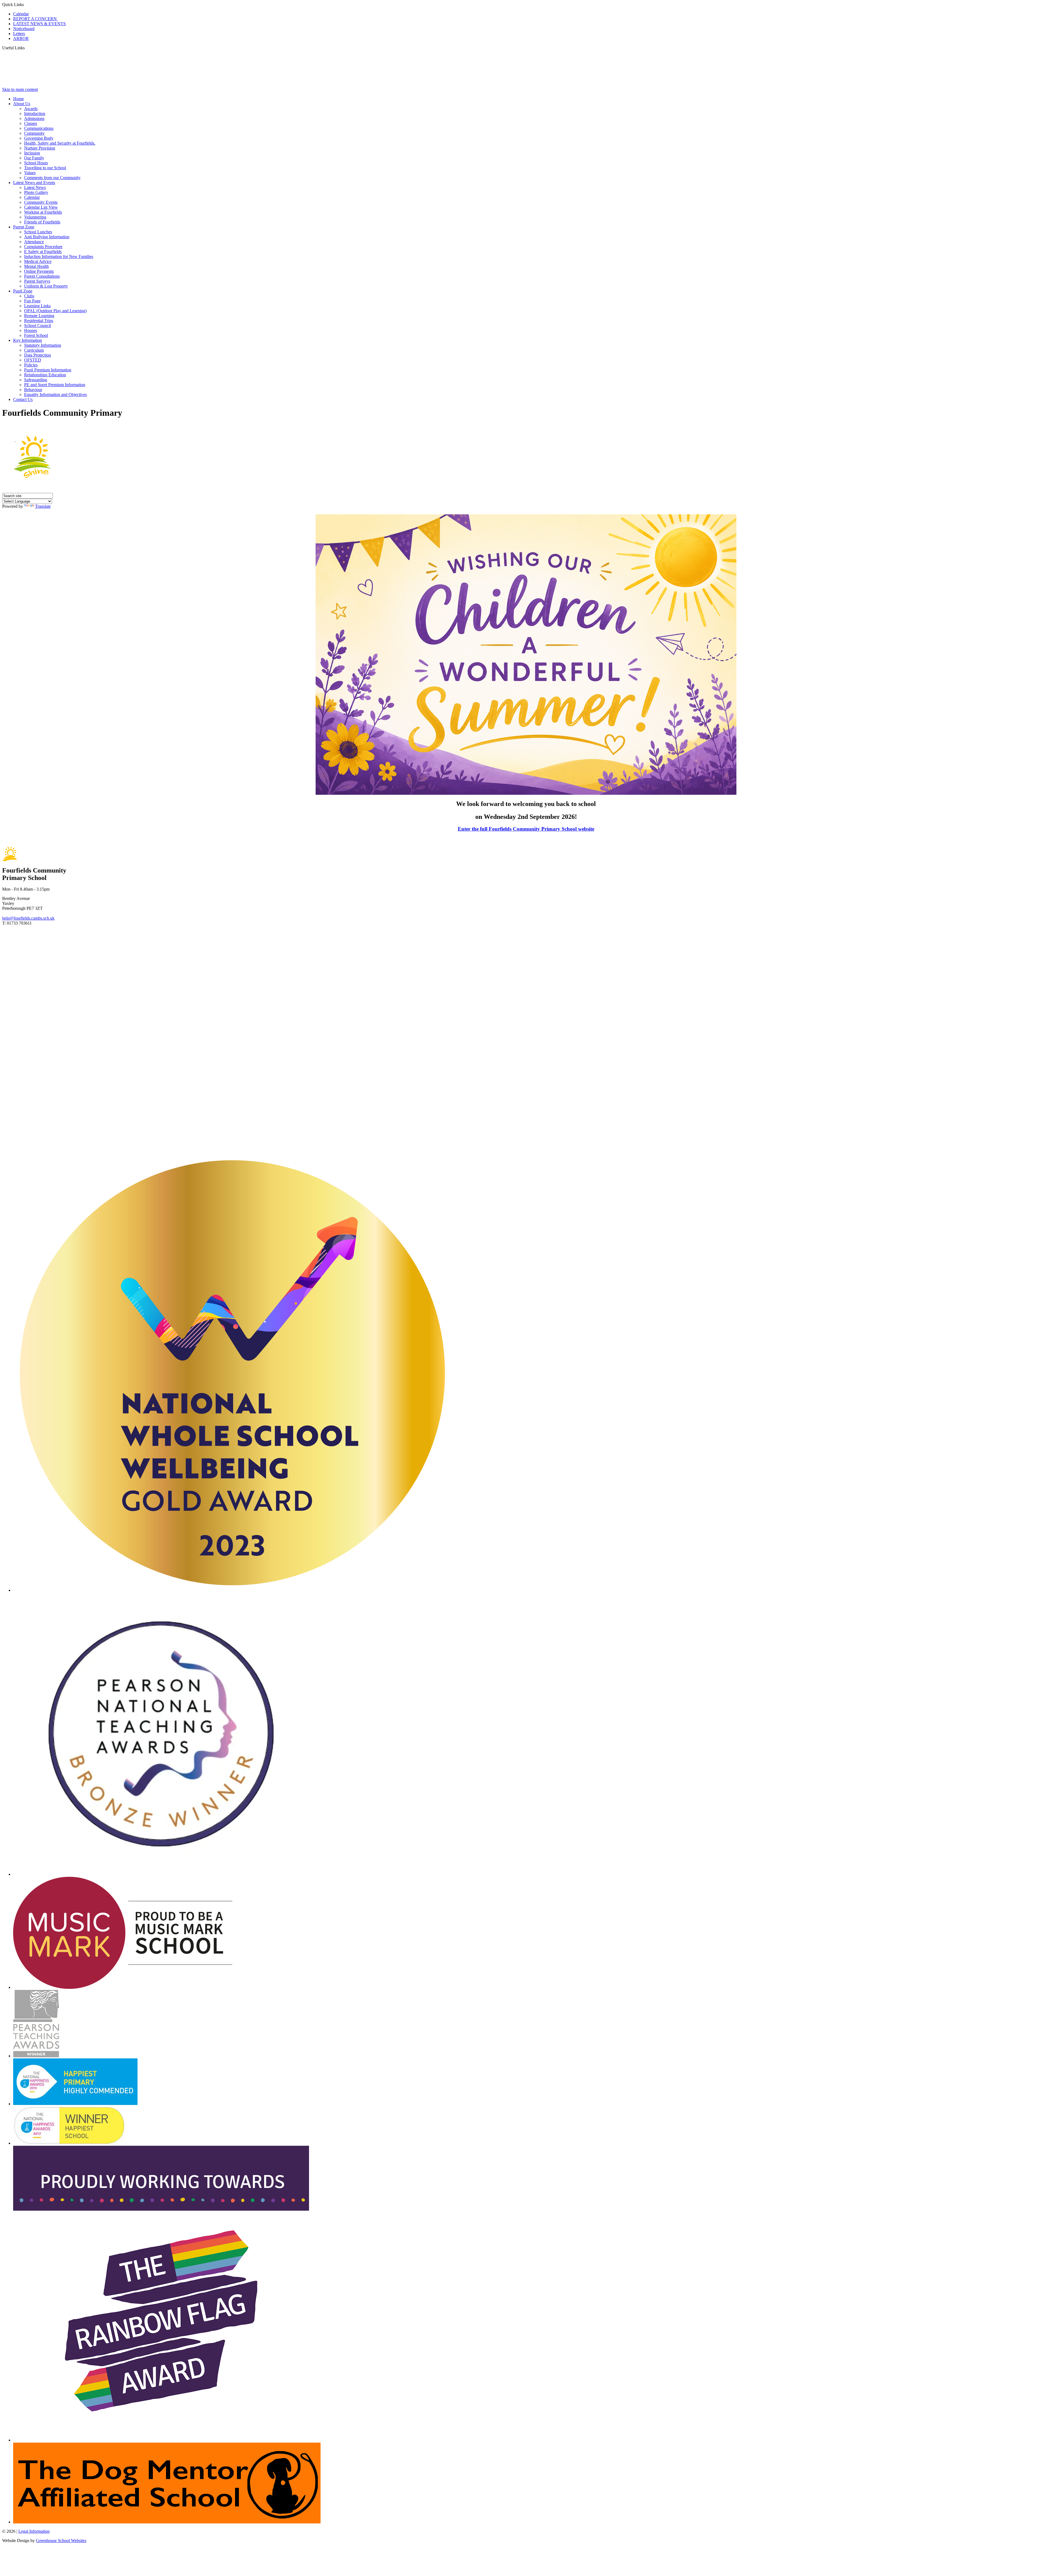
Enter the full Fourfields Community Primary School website (526, 829)
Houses (31, 330)
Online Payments (39, 271)
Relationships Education (45, 375)
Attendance (34, 242)
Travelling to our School (45, 168)
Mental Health (36, 266)
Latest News (35, 187)
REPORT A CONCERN (35, 19)
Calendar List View (41, 207)
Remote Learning (39, 316)
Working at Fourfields (43, 212)
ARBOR (21, 38)
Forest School (36, 335)
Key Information (28, 340)
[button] (27, 48)
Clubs (29, 296)
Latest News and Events (34, 183)
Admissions (34, 118)
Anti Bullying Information (47, 237)
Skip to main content (20, 89)
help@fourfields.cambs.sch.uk (28, 918)
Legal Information (34, 2531)
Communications (39, 128)
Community (34, 133)
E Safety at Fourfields (43, 252)
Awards (31, 109)
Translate (43, 506)
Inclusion (32, 153)
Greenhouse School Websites (61, 2541)
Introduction (35, 114)
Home (18, 99)
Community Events (41, 202)
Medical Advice (38, 261)
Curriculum (34, 350)
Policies (31, 365)
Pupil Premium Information (48, 370)
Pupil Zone (23, 291)
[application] (526, 1040)
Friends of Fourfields (42, 222)
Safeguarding (36, 380)
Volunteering (35, 217)
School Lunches (38, 232)
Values (30, 173)
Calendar (21, 14)
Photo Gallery (36, 192)
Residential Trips (39, 321)
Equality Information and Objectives (55, 395)
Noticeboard (24, 29)
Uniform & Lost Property (46, 286)
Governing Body (39, 138)
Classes (31, 123)
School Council (38, 325)
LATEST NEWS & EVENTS (39, 24)
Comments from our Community (52, 178)
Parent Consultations (42, 276)
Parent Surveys (37, 281)
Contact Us (23, 399)
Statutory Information (43, 345)
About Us (22, 104)
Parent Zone (24, 227)
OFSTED (33, 360)
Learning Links (37, 306)
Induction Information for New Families (59, 256)
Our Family (34, 158)
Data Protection (38, 355)
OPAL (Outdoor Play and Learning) (55, 311)
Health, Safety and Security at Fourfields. (60, 143)
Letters (19, 34)
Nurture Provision (40, 148)
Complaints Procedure (43, 247)
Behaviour (33, 390)
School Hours (36, 163)
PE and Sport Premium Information (55, 385)
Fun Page (32, 301)
